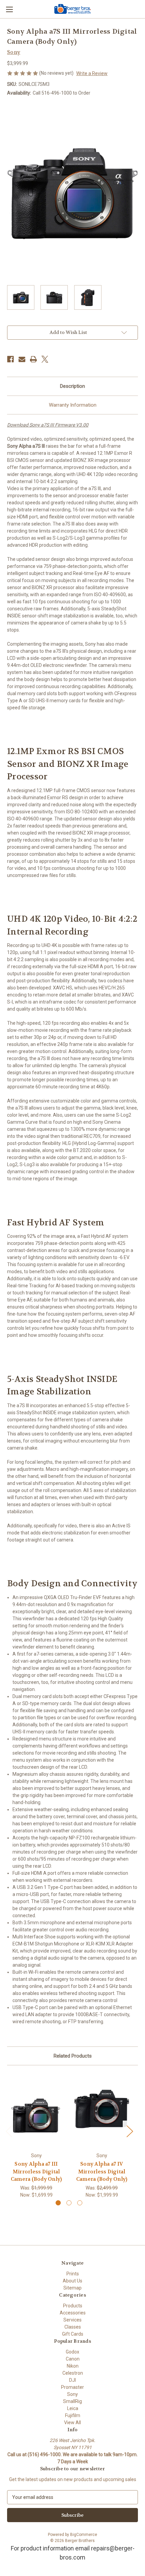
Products (73, 2306)
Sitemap (72, 2288)
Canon (73, 2359)
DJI (72, 2380)
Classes (73, 2327)
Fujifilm (73, 2415)
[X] (45, 359)
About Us (72, 2281)
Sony (72, 2394)
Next (129, 2131)
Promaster (72, 2387)
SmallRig (72, 2401)
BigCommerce (84, 2535)
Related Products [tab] (73, 2056)
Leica (73, 2408)
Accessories (73, 2313)
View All (72, 2422)
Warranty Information (73, 405)
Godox (72, 2352)
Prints (73, 2274)
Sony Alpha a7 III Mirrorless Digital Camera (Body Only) (36, 2172)
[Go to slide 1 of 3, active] (58, 2203)
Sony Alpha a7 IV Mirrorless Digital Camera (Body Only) (102, 2172)
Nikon (73, 2366)
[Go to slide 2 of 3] (69, 2203)
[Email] (22, 359)
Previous (9, 2131)
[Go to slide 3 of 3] (80, 2203)
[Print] (33, 359)
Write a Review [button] (92, 73)
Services (72, 2320)
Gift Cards (73, 2334)
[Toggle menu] (9, 9)
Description (72, 386)
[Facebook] (10, 359)
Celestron (73, 2373)
